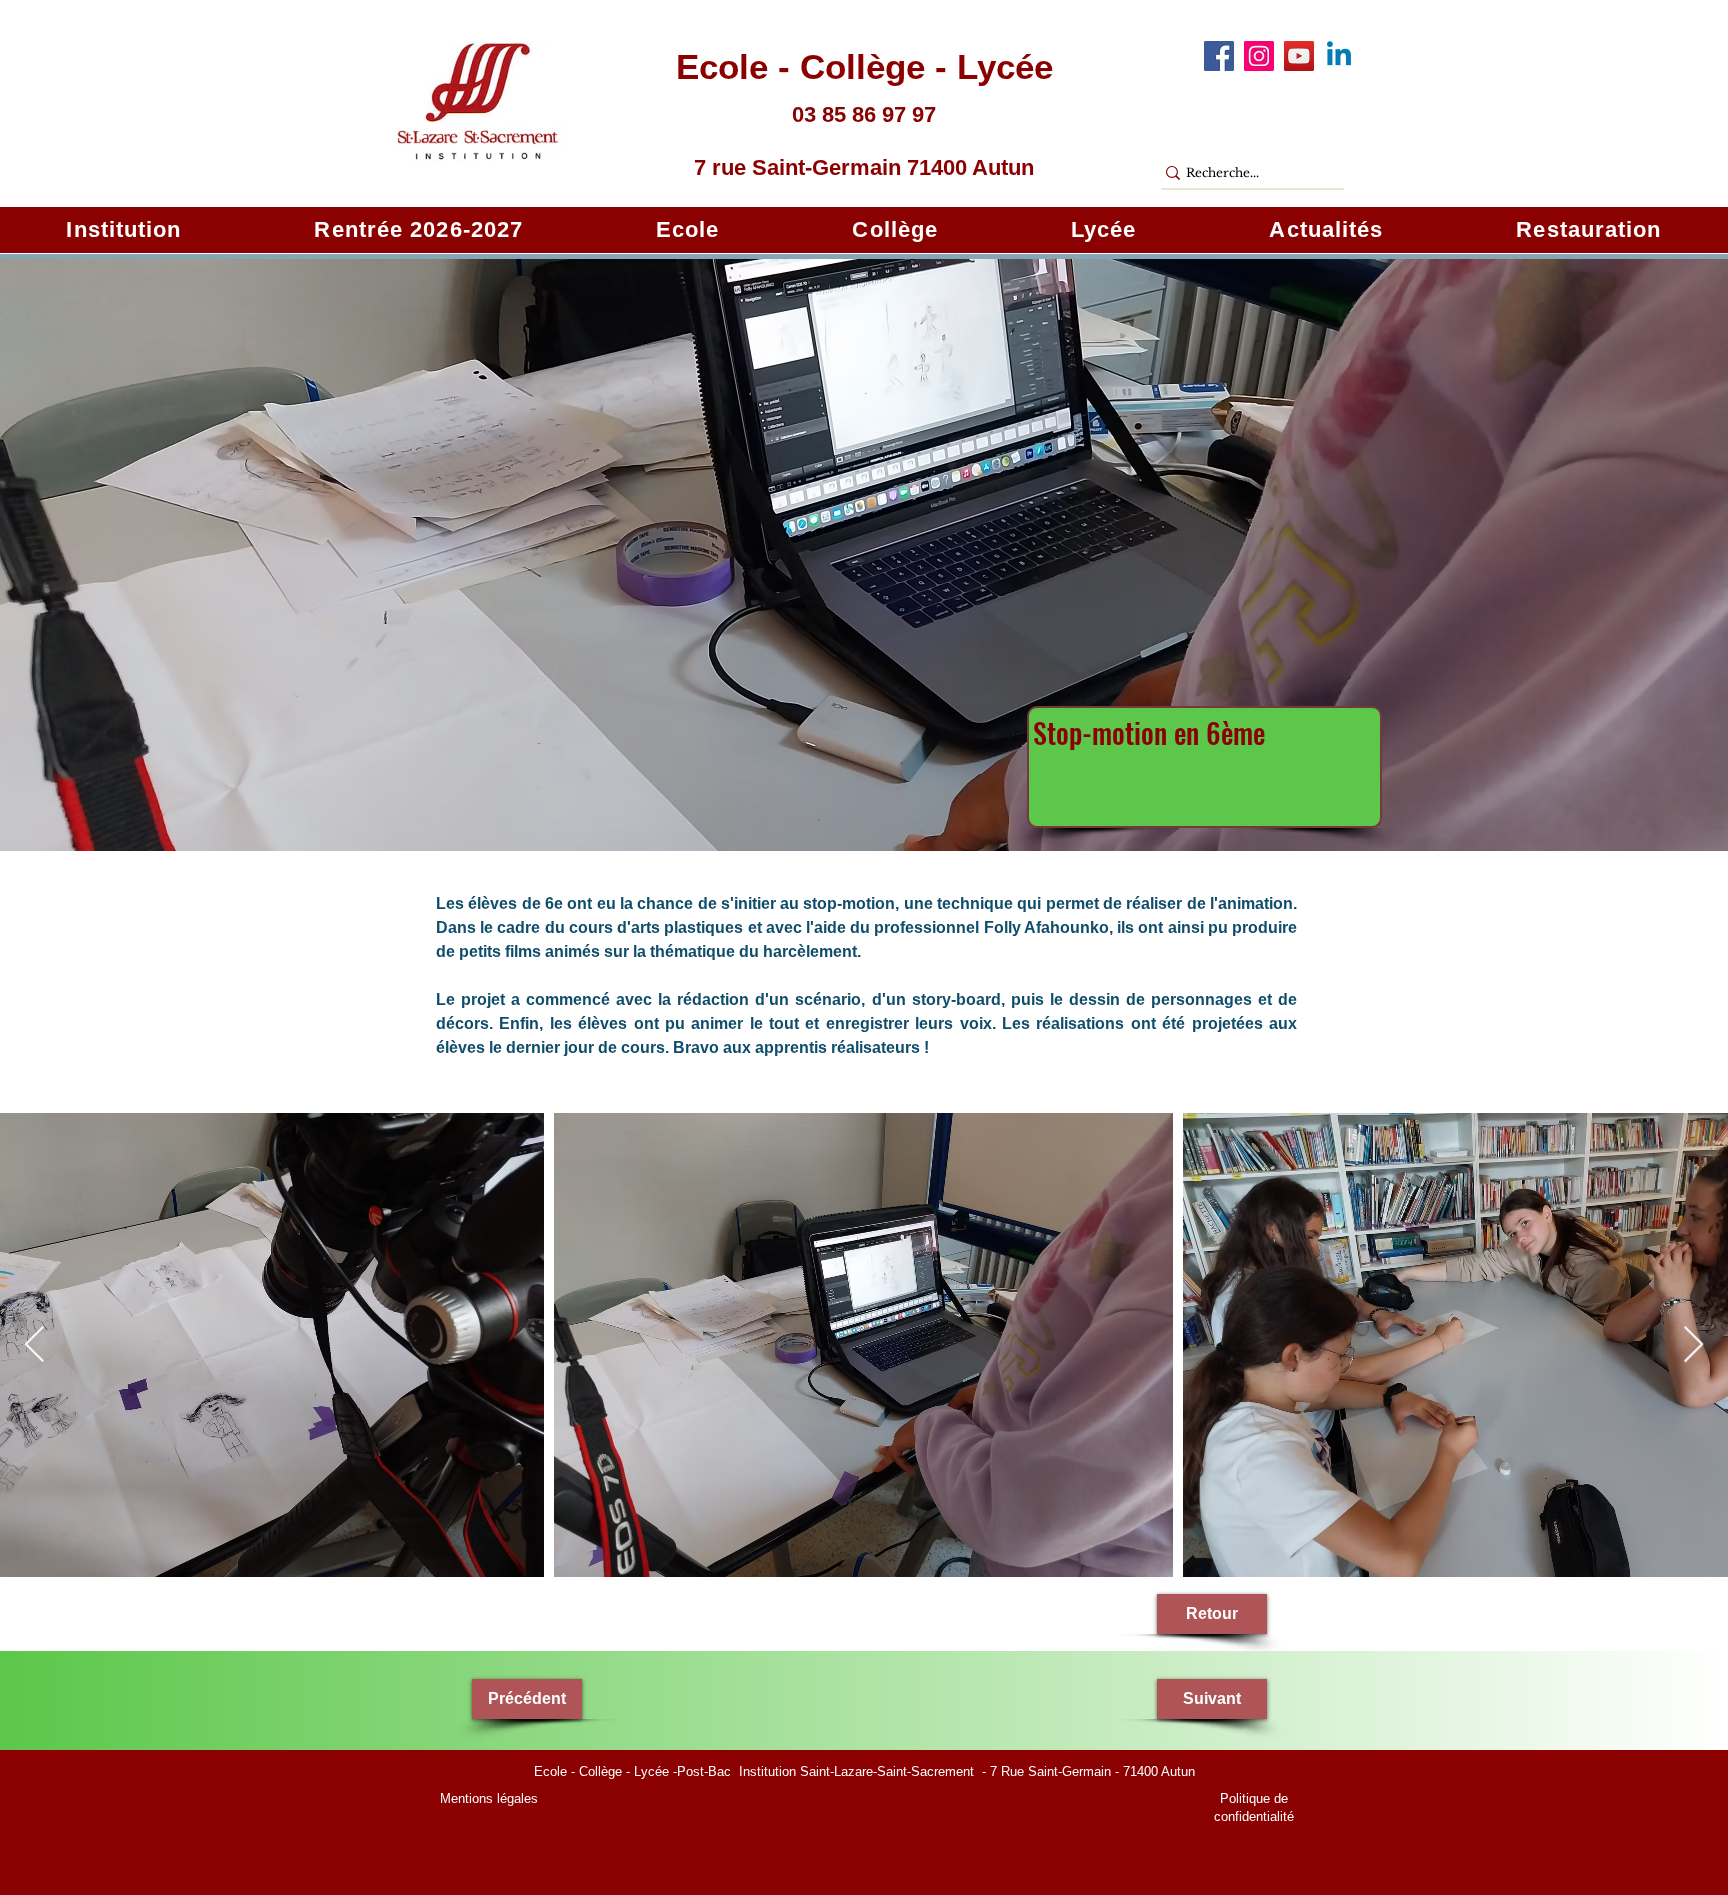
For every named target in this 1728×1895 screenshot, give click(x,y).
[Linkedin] (1339, 56)
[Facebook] (1219, 56)
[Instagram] (1259, 56)
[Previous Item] (34, 1345)
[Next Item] (1693, 1345)
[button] (124, 230)
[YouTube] (1299, 56)
